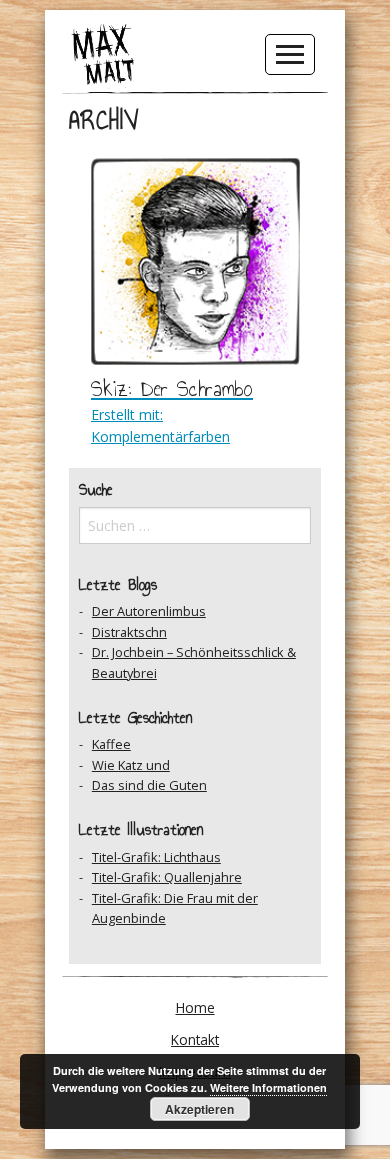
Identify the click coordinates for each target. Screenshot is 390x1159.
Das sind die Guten (149, 785)
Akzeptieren (199, 1109)
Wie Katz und (131, 765)
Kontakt (195, 1039)
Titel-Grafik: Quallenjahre (167, 877)
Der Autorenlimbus (149, 611)
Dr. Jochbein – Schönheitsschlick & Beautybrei (194, 662)
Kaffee (111, 744)
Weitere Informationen (268, 1087)
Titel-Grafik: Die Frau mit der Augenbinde (175, 908)
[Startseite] (103, 53)
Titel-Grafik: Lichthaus (156, 857)
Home (195, 1007)
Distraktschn (129, 632)
